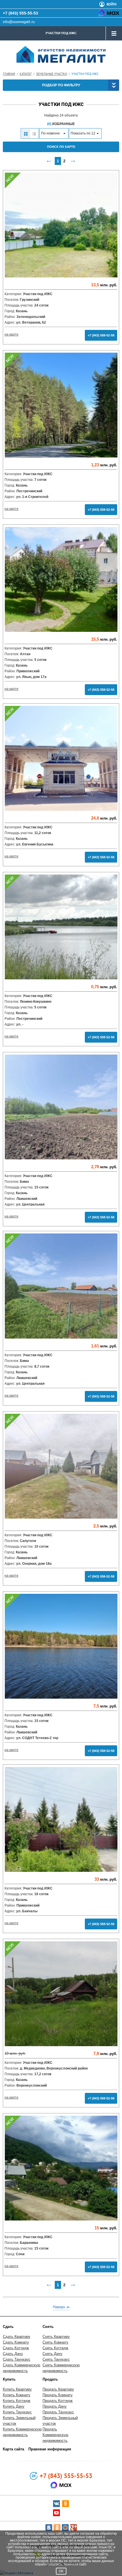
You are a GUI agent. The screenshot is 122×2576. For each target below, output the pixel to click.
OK (61, 2571)
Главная (9, 74)
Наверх (60, 2307)
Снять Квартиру (56, 2337)
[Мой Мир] (65, 2528)
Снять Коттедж (55, 2348)
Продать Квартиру (58, 2389)
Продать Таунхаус (58, 2412)
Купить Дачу (14, 2406)
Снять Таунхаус (56, 2359)
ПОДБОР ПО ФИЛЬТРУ (61, 85)
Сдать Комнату (16, 2342)
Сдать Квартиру (17, 2337)
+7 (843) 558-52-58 (101, 335)
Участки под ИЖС (61, 33)
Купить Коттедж (17, 2401)
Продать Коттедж (58, 2401)
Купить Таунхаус (17, 2412)
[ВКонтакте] (49, 2528)
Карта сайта (13, 2449)
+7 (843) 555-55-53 (20, 13)
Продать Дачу (55, 2406)
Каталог (26, 74)
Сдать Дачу (13, 2354)
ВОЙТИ (112, 4)
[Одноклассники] (57, 2528)
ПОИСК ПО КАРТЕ (61, 147)
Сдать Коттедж (16, 2348)
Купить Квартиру (17, 2389)
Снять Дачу (52, 2354)
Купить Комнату (17, 2395)
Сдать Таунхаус (17, 2359)
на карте (11, 334)
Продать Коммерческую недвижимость (55, 2435)
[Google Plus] (73, 2528)
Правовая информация (50, 2449)
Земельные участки (51, 74)
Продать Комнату (58, 2395)
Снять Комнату (55, 2342)
